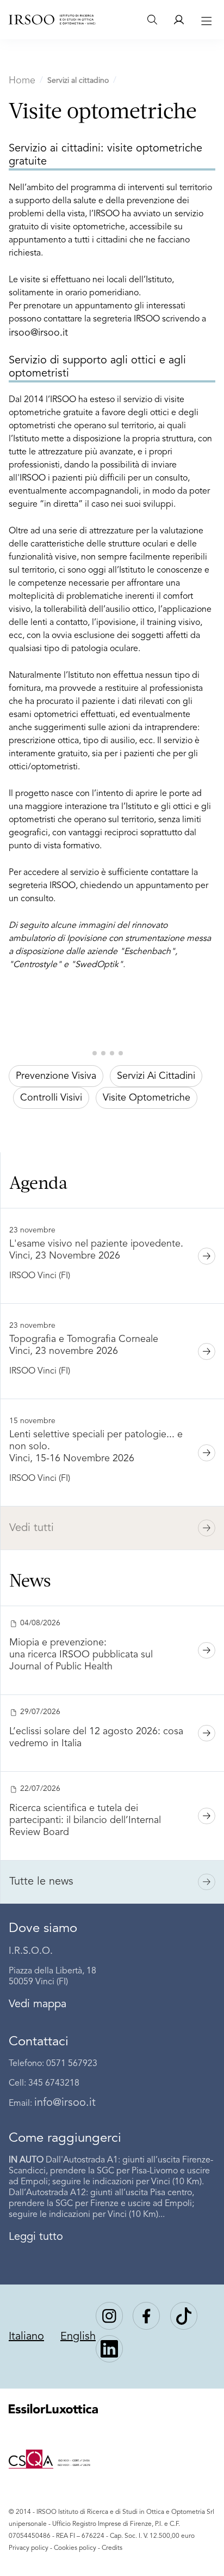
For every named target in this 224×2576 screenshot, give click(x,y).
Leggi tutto (36, 2237)
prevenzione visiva (56, 1076)
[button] (95, 1053)
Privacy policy (29, 2548)
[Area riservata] (179, 20)
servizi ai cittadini (156, 1076)
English (78, 2337)
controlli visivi (51, 1098)
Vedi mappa (38, 2004)
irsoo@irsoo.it (38, 333)
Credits (112, 2548)
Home (22, 81)
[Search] (152, 20)
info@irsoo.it (65, 2103)
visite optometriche (147, 1098)
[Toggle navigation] (205, 20)
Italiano (26, 2337)
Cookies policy (75, 2548)
